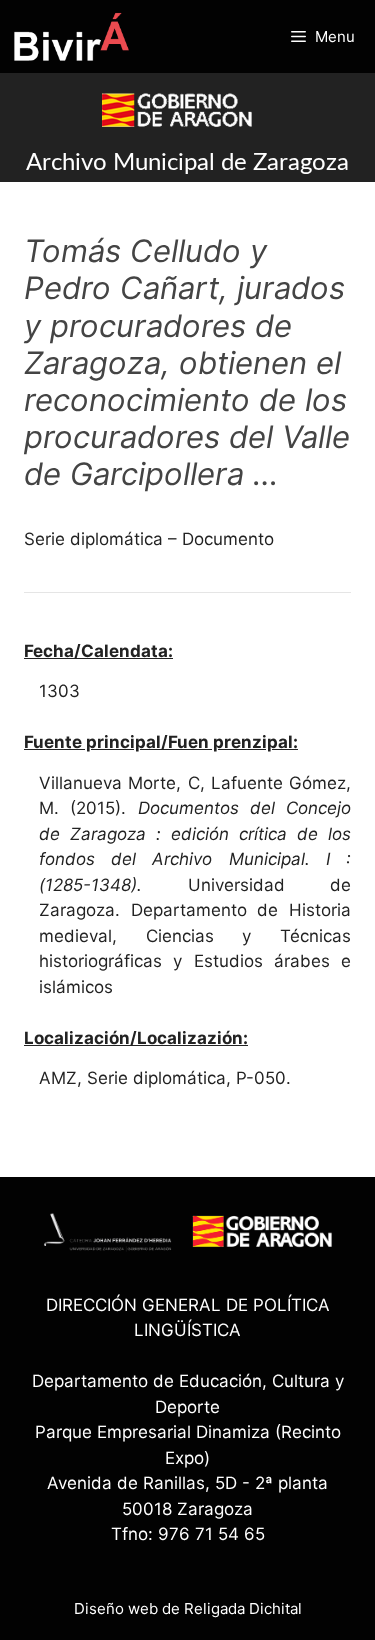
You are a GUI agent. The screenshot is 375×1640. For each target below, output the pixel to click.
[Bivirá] (70, 36)
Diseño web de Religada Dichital (188, 1608)
